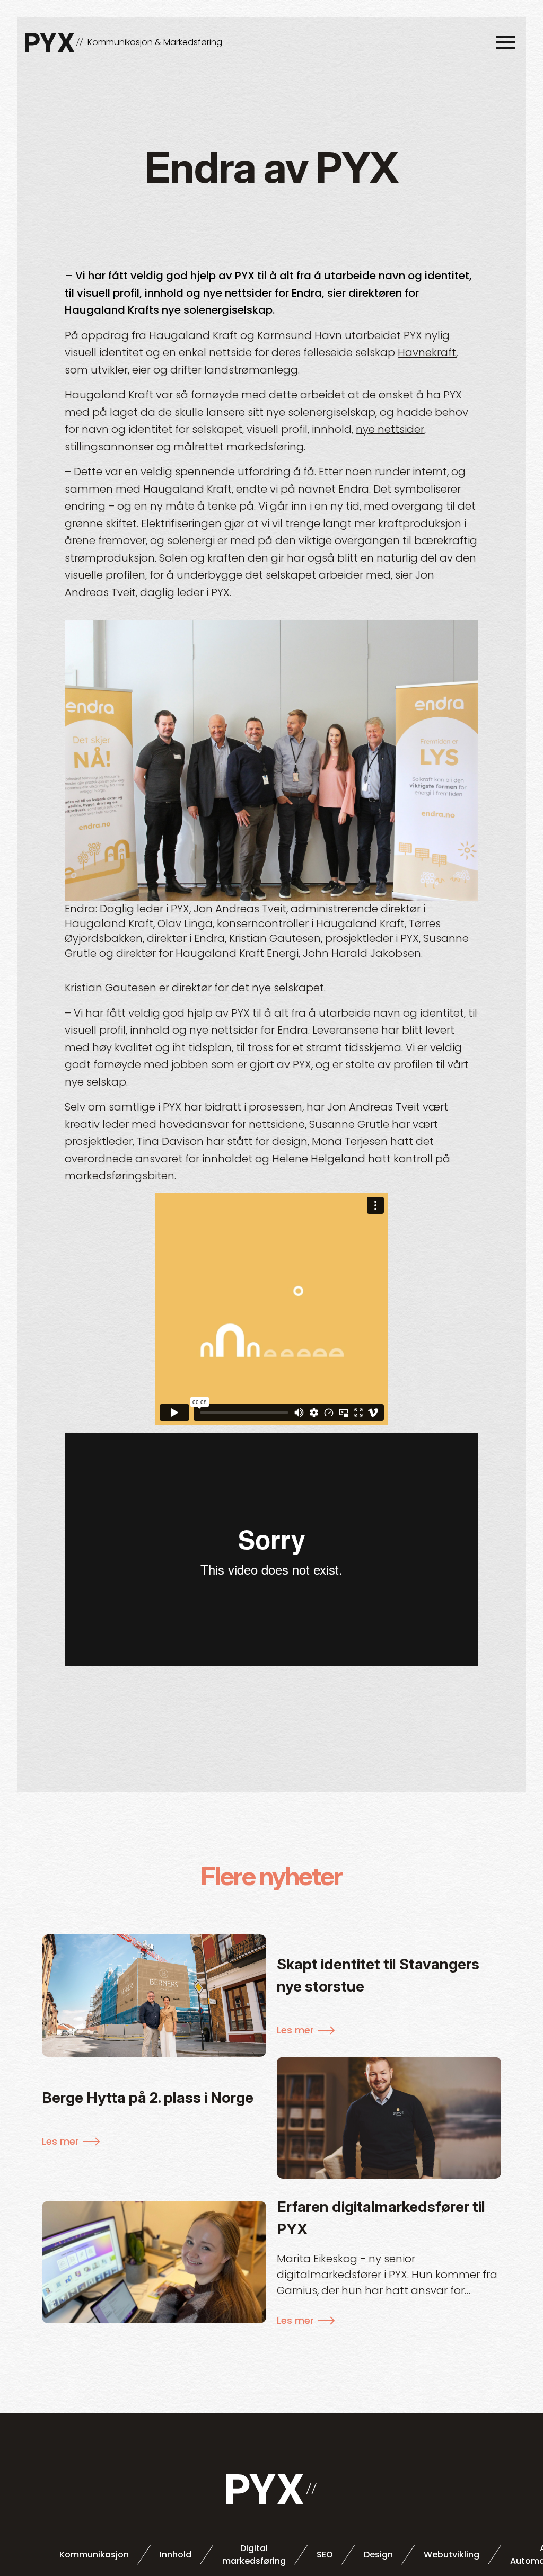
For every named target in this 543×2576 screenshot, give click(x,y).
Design (378, 2555)
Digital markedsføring (254, 2555)
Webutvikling (452, 2555)
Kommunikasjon (94, 2555)
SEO (325, 2555)
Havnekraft (427, 352)
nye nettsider (390, 429)
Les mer (295, 2030)
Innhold (176, 2555)
